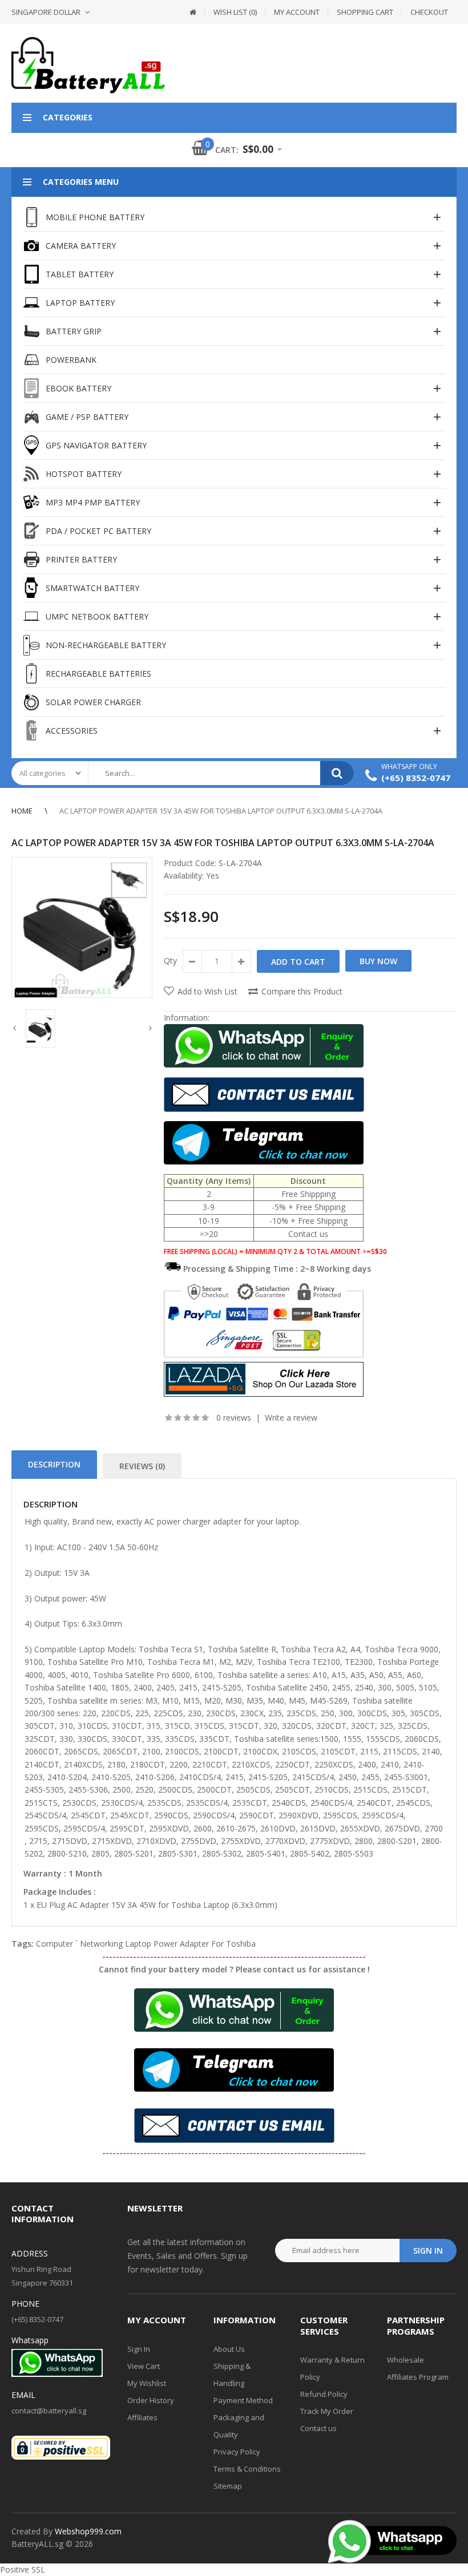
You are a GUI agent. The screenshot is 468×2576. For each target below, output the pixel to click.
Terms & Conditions (247, 2469)
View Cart (144, 2366)
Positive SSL (23, 2569)
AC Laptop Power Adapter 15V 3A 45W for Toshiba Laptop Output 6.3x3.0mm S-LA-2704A (221, 811)
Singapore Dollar (46, 12)
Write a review (291, 1418)
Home (22, 811)
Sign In (139, 2349)
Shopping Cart (365, 12)
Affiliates (142, 2417)
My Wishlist (147, 2383)
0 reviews (234, 1418)
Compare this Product (302, 991)
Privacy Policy (237, 2452)
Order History (151, 2400)
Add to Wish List (207, 991)
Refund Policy (324, 2394)
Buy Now (378, 961)
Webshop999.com (88, 2531)
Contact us (318, 2428)
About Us (229, 2349)
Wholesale (406, 2360)
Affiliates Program (418, 2377)
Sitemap (228, 2486)
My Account (297, 12)
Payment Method (243, 2400)
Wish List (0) (235, 12)
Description (54, 1464)
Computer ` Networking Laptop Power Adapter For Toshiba (146, 1944)
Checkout (429, 12)
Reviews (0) (142, 1466)
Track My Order (327, 2411)
